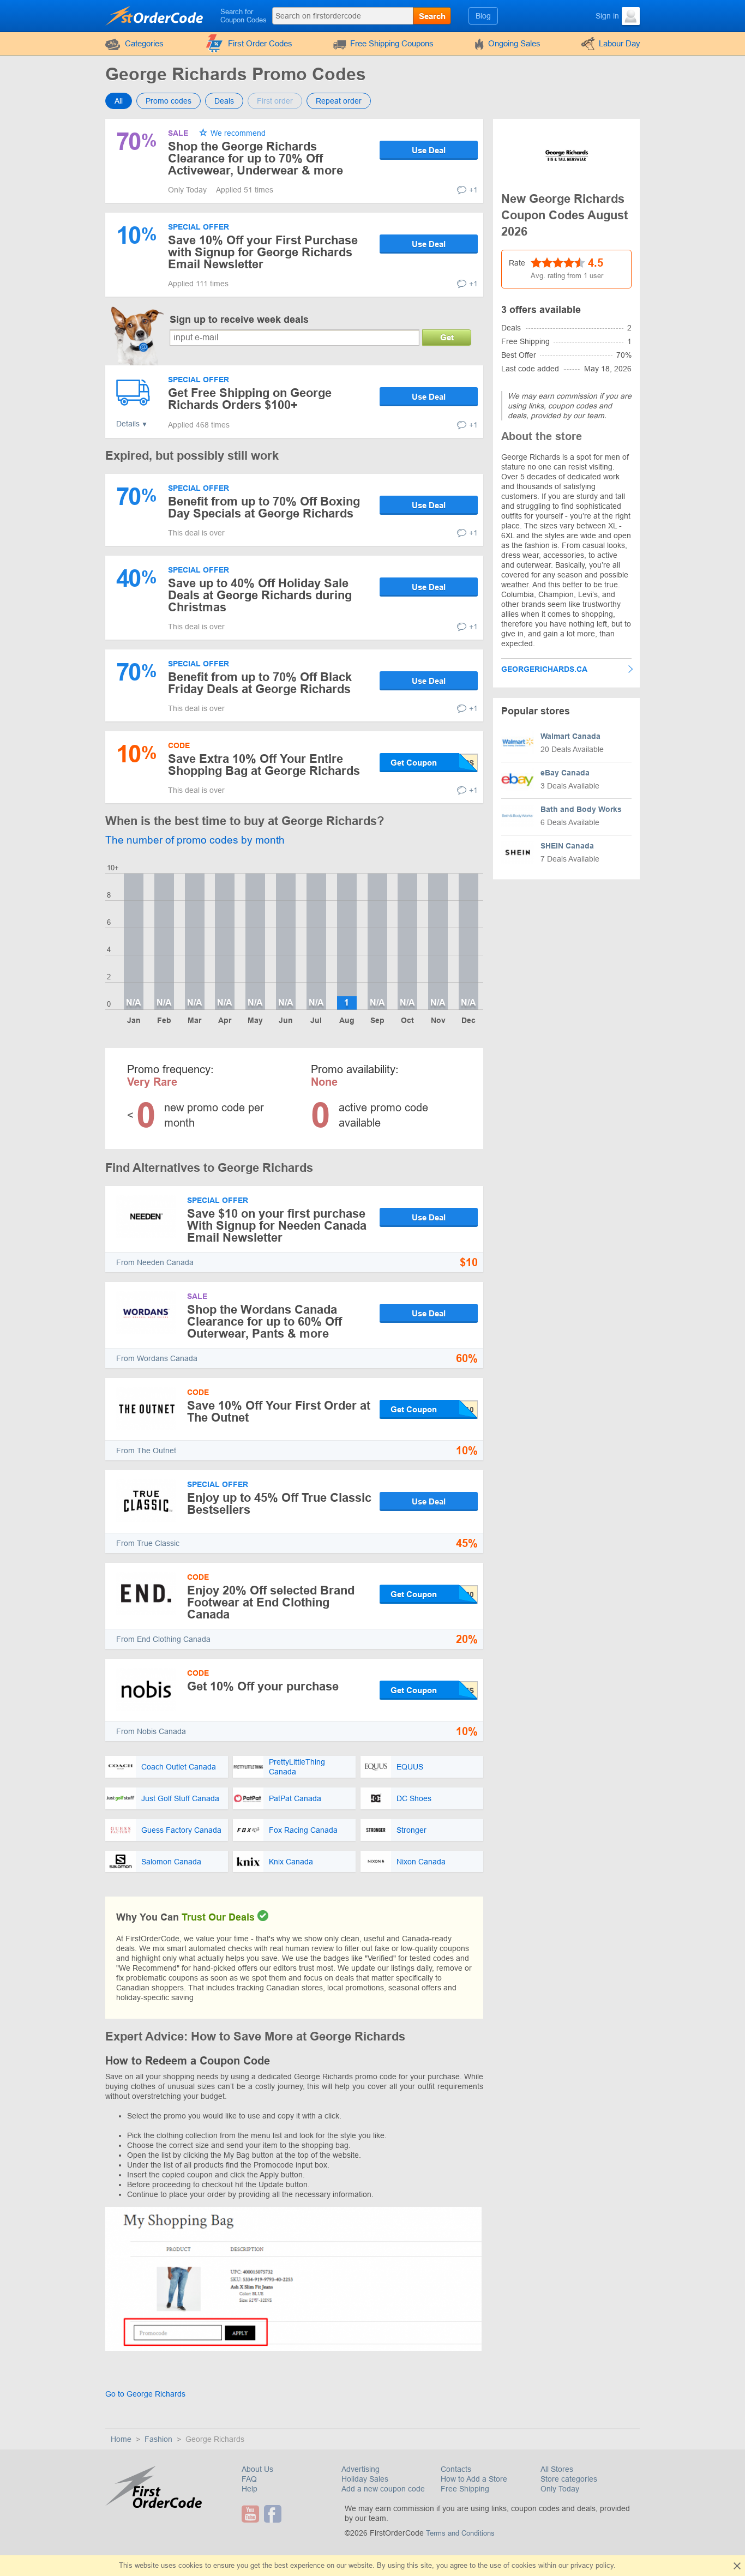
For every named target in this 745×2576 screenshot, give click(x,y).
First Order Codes (260, 43)
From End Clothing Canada (163, 1639)
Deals (224, 101)
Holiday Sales (365, 2479)
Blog (483, 16)
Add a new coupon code (383, 2489)
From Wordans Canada (157, 1358)
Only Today (560, 2489)
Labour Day (620, 43)
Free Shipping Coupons (392, 43)
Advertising (361, 2469)
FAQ (249, 2479)
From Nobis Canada (151, 1731)
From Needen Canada (155, 1262)
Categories (144, 43)
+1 (473, 190)
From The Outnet (146, 1450)
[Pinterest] (288, 2514)
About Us (257, 2469)
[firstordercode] (155, 15)
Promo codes (169, 101)
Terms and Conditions (460, 2533)
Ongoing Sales (514, 43)
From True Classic (148, 1543)
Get (447, 337)
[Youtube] (252, 2514)
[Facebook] (274, 2514)
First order (275, 101)
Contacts (456, 2469)
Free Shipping (465, 2489)
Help (250, 2489)
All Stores (557, 2469)
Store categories (569, 2479)
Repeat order (339, 101)
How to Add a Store (474, 2479)
